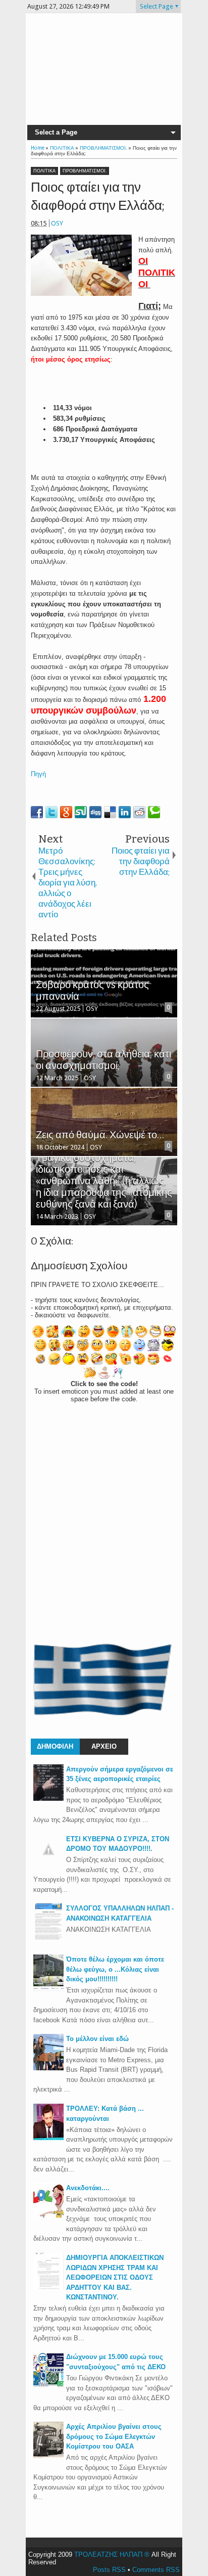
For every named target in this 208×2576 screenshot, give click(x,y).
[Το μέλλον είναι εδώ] (48, 2068)
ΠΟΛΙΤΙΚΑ (44, 171)
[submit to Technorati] (154, 812)
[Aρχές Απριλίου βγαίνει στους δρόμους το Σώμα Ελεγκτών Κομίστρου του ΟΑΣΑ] (48, 2456)
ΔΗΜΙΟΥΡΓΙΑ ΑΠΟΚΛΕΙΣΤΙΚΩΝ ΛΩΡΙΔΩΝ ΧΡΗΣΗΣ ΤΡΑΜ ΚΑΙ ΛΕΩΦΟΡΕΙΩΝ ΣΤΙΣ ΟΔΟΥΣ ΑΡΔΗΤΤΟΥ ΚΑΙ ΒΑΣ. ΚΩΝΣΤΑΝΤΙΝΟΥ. (115, 2277)
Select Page (157, 6)
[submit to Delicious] (110, 812)
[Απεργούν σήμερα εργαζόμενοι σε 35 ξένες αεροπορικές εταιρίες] (48, 1798)
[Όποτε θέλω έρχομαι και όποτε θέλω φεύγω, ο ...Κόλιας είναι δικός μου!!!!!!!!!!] (48, 1989)
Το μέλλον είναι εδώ (97, 2039)
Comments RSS (156, 2570)
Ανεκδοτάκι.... (88, 2188)
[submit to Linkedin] (125, 812)
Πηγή (38, 774)
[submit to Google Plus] (66, 812)
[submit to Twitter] (51, 812)
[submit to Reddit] (139, 812)
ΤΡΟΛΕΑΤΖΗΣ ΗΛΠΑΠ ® (112, 2555)
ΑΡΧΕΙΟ (104, 1746)
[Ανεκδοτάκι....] (48, 2217)
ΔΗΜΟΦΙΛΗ (55, 1746)
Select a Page (56, 132)
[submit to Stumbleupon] (81, 812)
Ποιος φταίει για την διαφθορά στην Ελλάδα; (98, 196)
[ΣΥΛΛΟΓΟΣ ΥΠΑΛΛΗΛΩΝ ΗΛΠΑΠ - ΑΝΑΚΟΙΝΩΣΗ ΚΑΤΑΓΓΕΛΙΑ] (48, 1938)
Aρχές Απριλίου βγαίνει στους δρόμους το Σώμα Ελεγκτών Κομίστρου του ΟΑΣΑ (114, 2436)
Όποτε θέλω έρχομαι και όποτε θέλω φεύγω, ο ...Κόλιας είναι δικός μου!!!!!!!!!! (115, 1969)
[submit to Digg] (95, 812)
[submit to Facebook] (37, 812)
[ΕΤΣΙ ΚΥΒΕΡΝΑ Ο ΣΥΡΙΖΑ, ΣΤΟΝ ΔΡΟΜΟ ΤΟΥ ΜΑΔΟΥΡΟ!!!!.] (48, 1862)
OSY (57, 223)
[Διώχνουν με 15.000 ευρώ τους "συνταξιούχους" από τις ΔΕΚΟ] (48, 2386)
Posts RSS (109, 2570)
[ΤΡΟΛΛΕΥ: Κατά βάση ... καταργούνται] (48, 2138)
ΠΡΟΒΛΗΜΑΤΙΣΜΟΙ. (85, 171)
